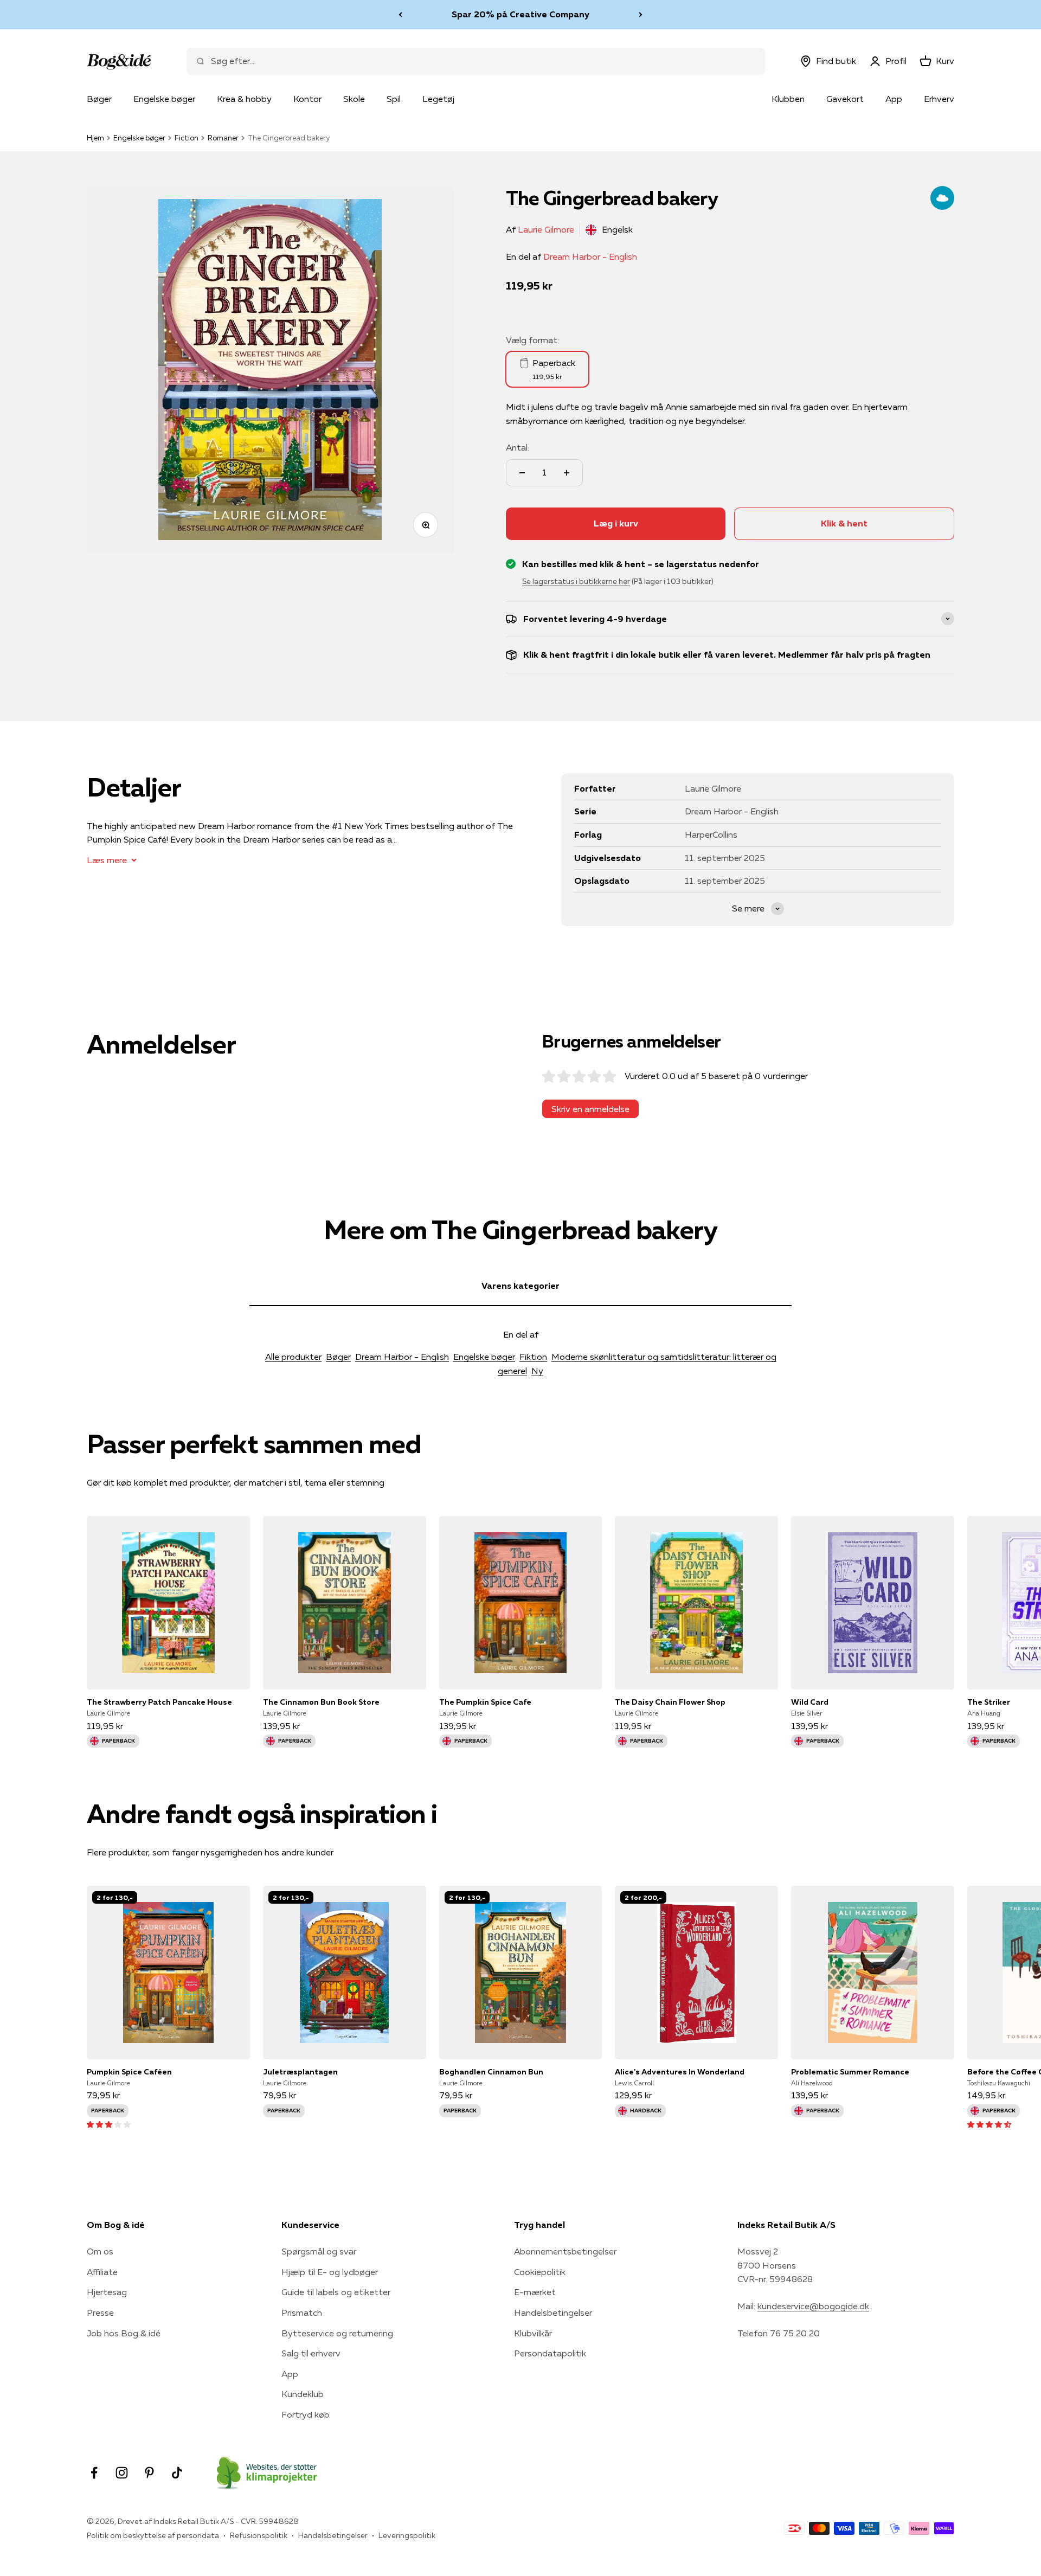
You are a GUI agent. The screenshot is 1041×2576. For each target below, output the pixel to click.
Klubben (788, 99)
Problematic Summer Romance (850, 2072)
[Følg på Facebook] (94, 2473)
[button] (109, 2124)
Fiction (187, 138)
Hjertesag (107, 2292)
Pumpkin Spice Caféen (129, 2072)
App (894, 99)
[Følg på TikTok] (177, 2473)
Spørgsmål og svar (319, 2251)
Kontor (307, 99)
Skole (354, 99)
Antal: (518, 447)
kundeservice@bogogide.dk (813, 2306)
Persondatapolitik (550, 2353)
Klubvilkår (533, 2333)
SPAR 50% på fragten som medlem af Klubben (520, 14)
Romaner (223, 138)
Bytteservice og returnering (337, 2333)
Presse (100, 2312)
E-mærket (535, 2292)
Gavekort (845, 99)
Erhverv (939, 99)
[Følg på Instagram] (122, 2473)
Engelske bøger (164, 99)
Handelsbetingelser (553, 2312)
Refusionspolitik (259, 2535)
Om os (100, 2251)
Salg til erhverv (311, 2353)
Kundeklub (303, 2394)
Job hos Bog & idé (124, 2333)
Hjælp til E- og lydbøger (330, 2272)
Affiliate (102, 2272)
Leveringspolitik (407, 2535)
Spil (394, 99)
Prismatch (302, 2312)
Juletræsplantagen (300, 2072)
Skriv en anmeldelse (590, 1109)
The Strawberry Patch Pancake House (159, 1702)
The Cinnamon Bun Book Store (321, 1702)
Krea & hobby (244, 99)
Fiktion (533, 1357)
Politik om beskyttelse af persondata (153, 2535)
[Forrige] (400, 15)
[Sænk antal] (522, 473)
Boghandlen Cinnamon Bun (491, 2072)
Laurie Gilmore (546, 229)
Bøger (99, 99)
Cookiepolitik (540, 2272)
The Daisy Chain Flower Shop (670, 1702)
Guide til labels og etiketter (336, 2292)
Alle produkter (293, 1357)
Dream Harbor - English (590, 256)
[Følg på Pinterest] (149, 2473)
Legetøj (438, 99)
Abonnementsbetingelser (565, 2251)
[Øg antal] (567, 473)
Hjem (95, 138)
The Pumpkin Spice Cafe (485, 1702)
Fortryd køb (306, 2414)
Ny (537, 1371)
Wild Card (810, 1702)
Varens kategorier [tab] (520, 1286)
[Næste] (641, 15)
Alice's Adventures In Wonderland (680, 2072)
